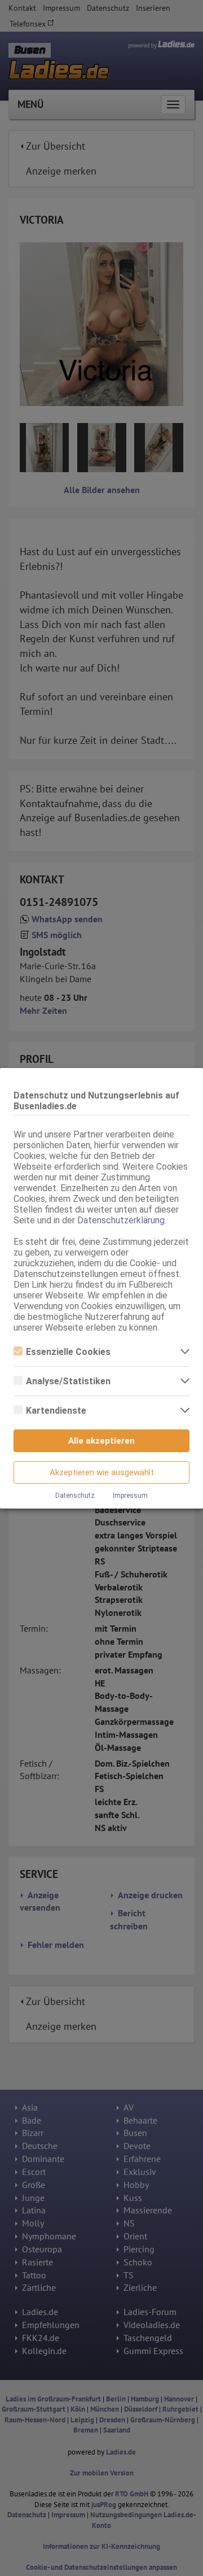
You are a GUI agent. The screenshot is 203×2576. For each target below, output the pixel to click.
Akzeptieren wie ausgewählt (102, 1472)
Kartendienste (56, 1411)
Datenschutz (75, 1496)
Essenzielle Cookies (68, 1352)
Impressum (130, 1496)
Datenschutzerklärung (121, 1220)
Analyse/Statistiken (68, 1381)
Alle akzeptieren (101, 1441)
